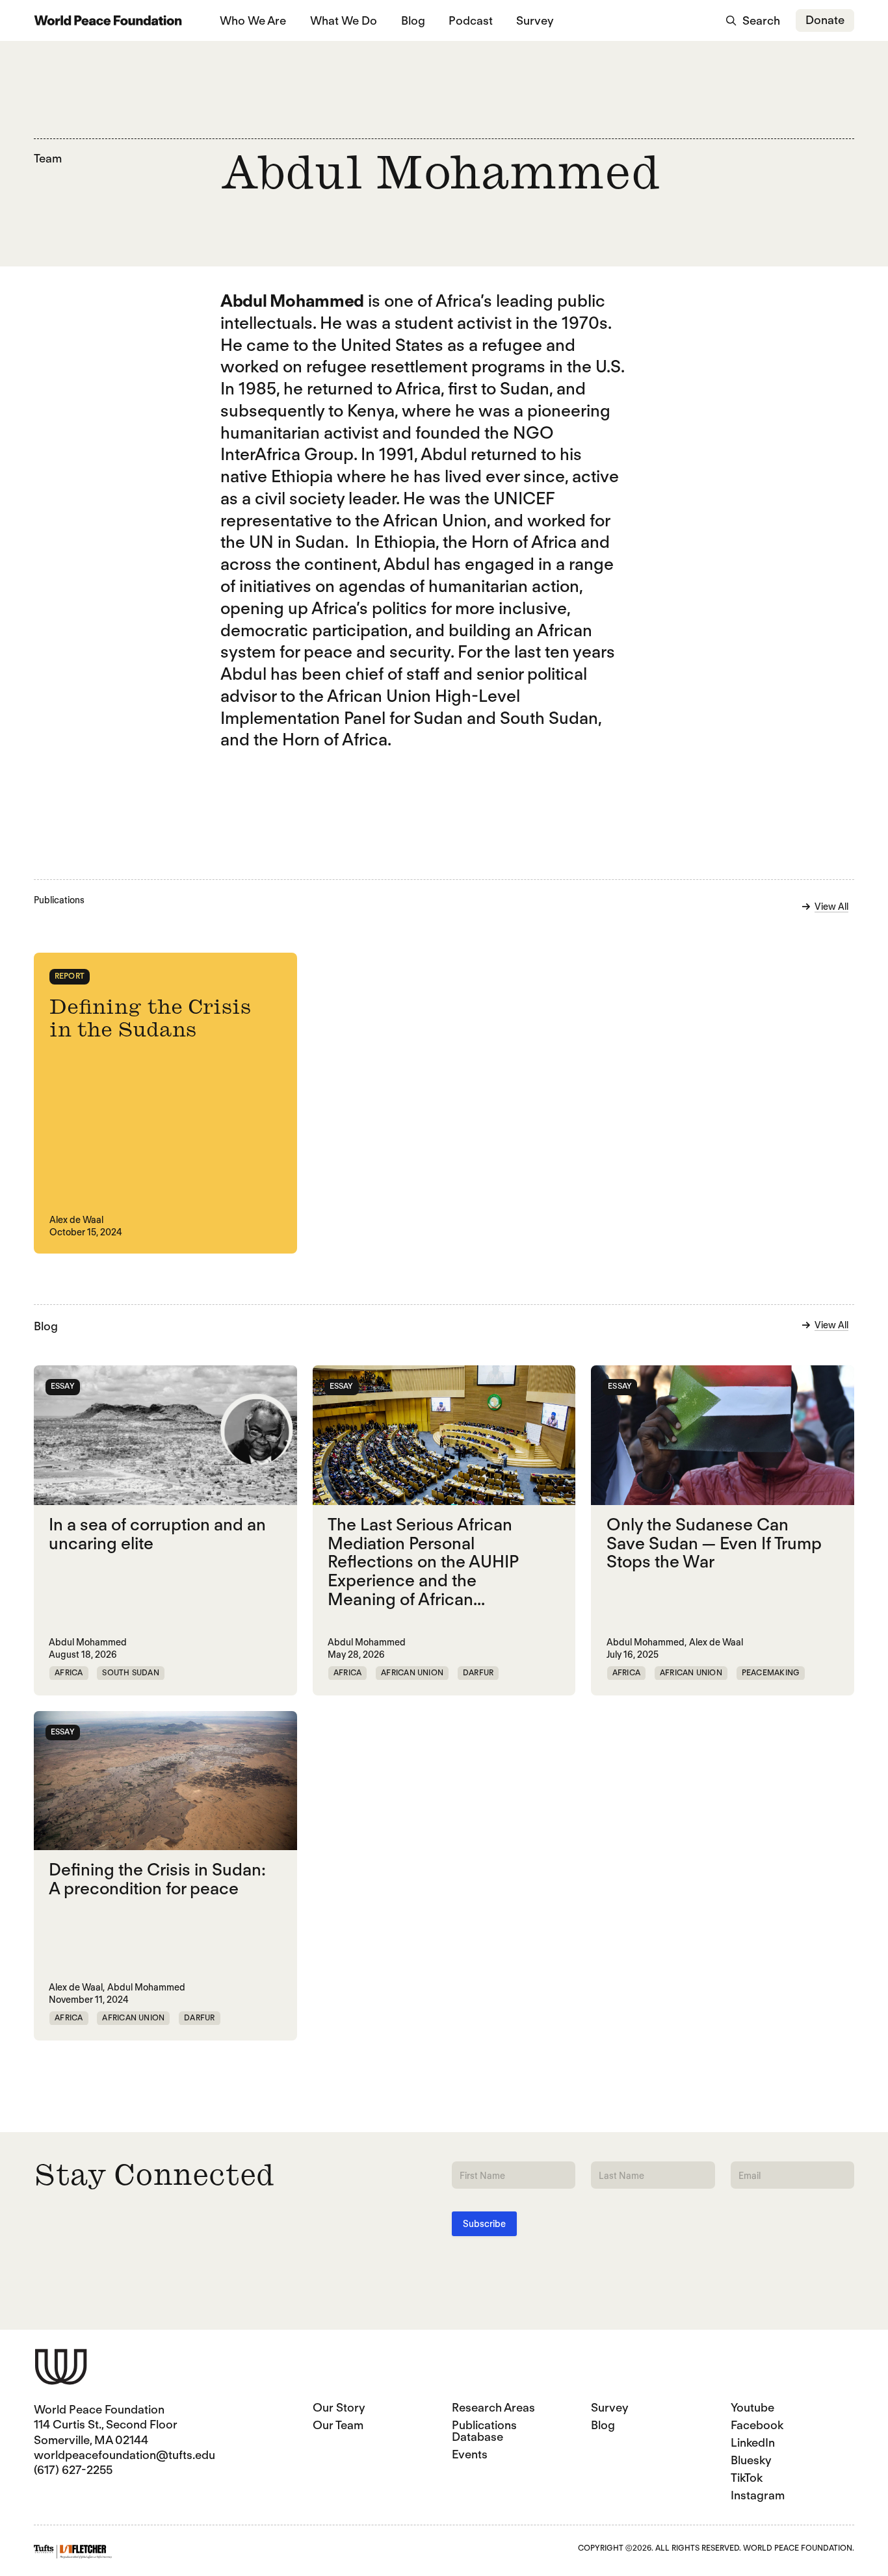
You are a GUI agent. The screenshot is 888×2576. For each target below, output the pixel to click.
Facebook (757, 2425)
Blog (413, 20)
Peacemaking (771, 1672)
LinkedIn (753, 2442)
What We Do (344, 20)
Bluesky (751, 2460)
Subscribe (484, 2224)
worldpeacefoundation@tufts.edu (124, 2455)
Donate (825, 20)
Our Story (339, 2407)
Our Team (338, 2425)
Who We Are (253, 20)
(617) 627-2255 (73, 2470)
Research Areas (493, 2407)
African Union (412, 1672)
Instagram (758, 2495)
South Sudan (131, 1672)
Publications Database (484, 2431)
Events (470, 2454)
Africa (69, 1672)
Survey (535, 20)
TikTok (747, 2478)
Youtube (752, 2407)
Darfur (478, 1672)
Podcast (471, 20)
